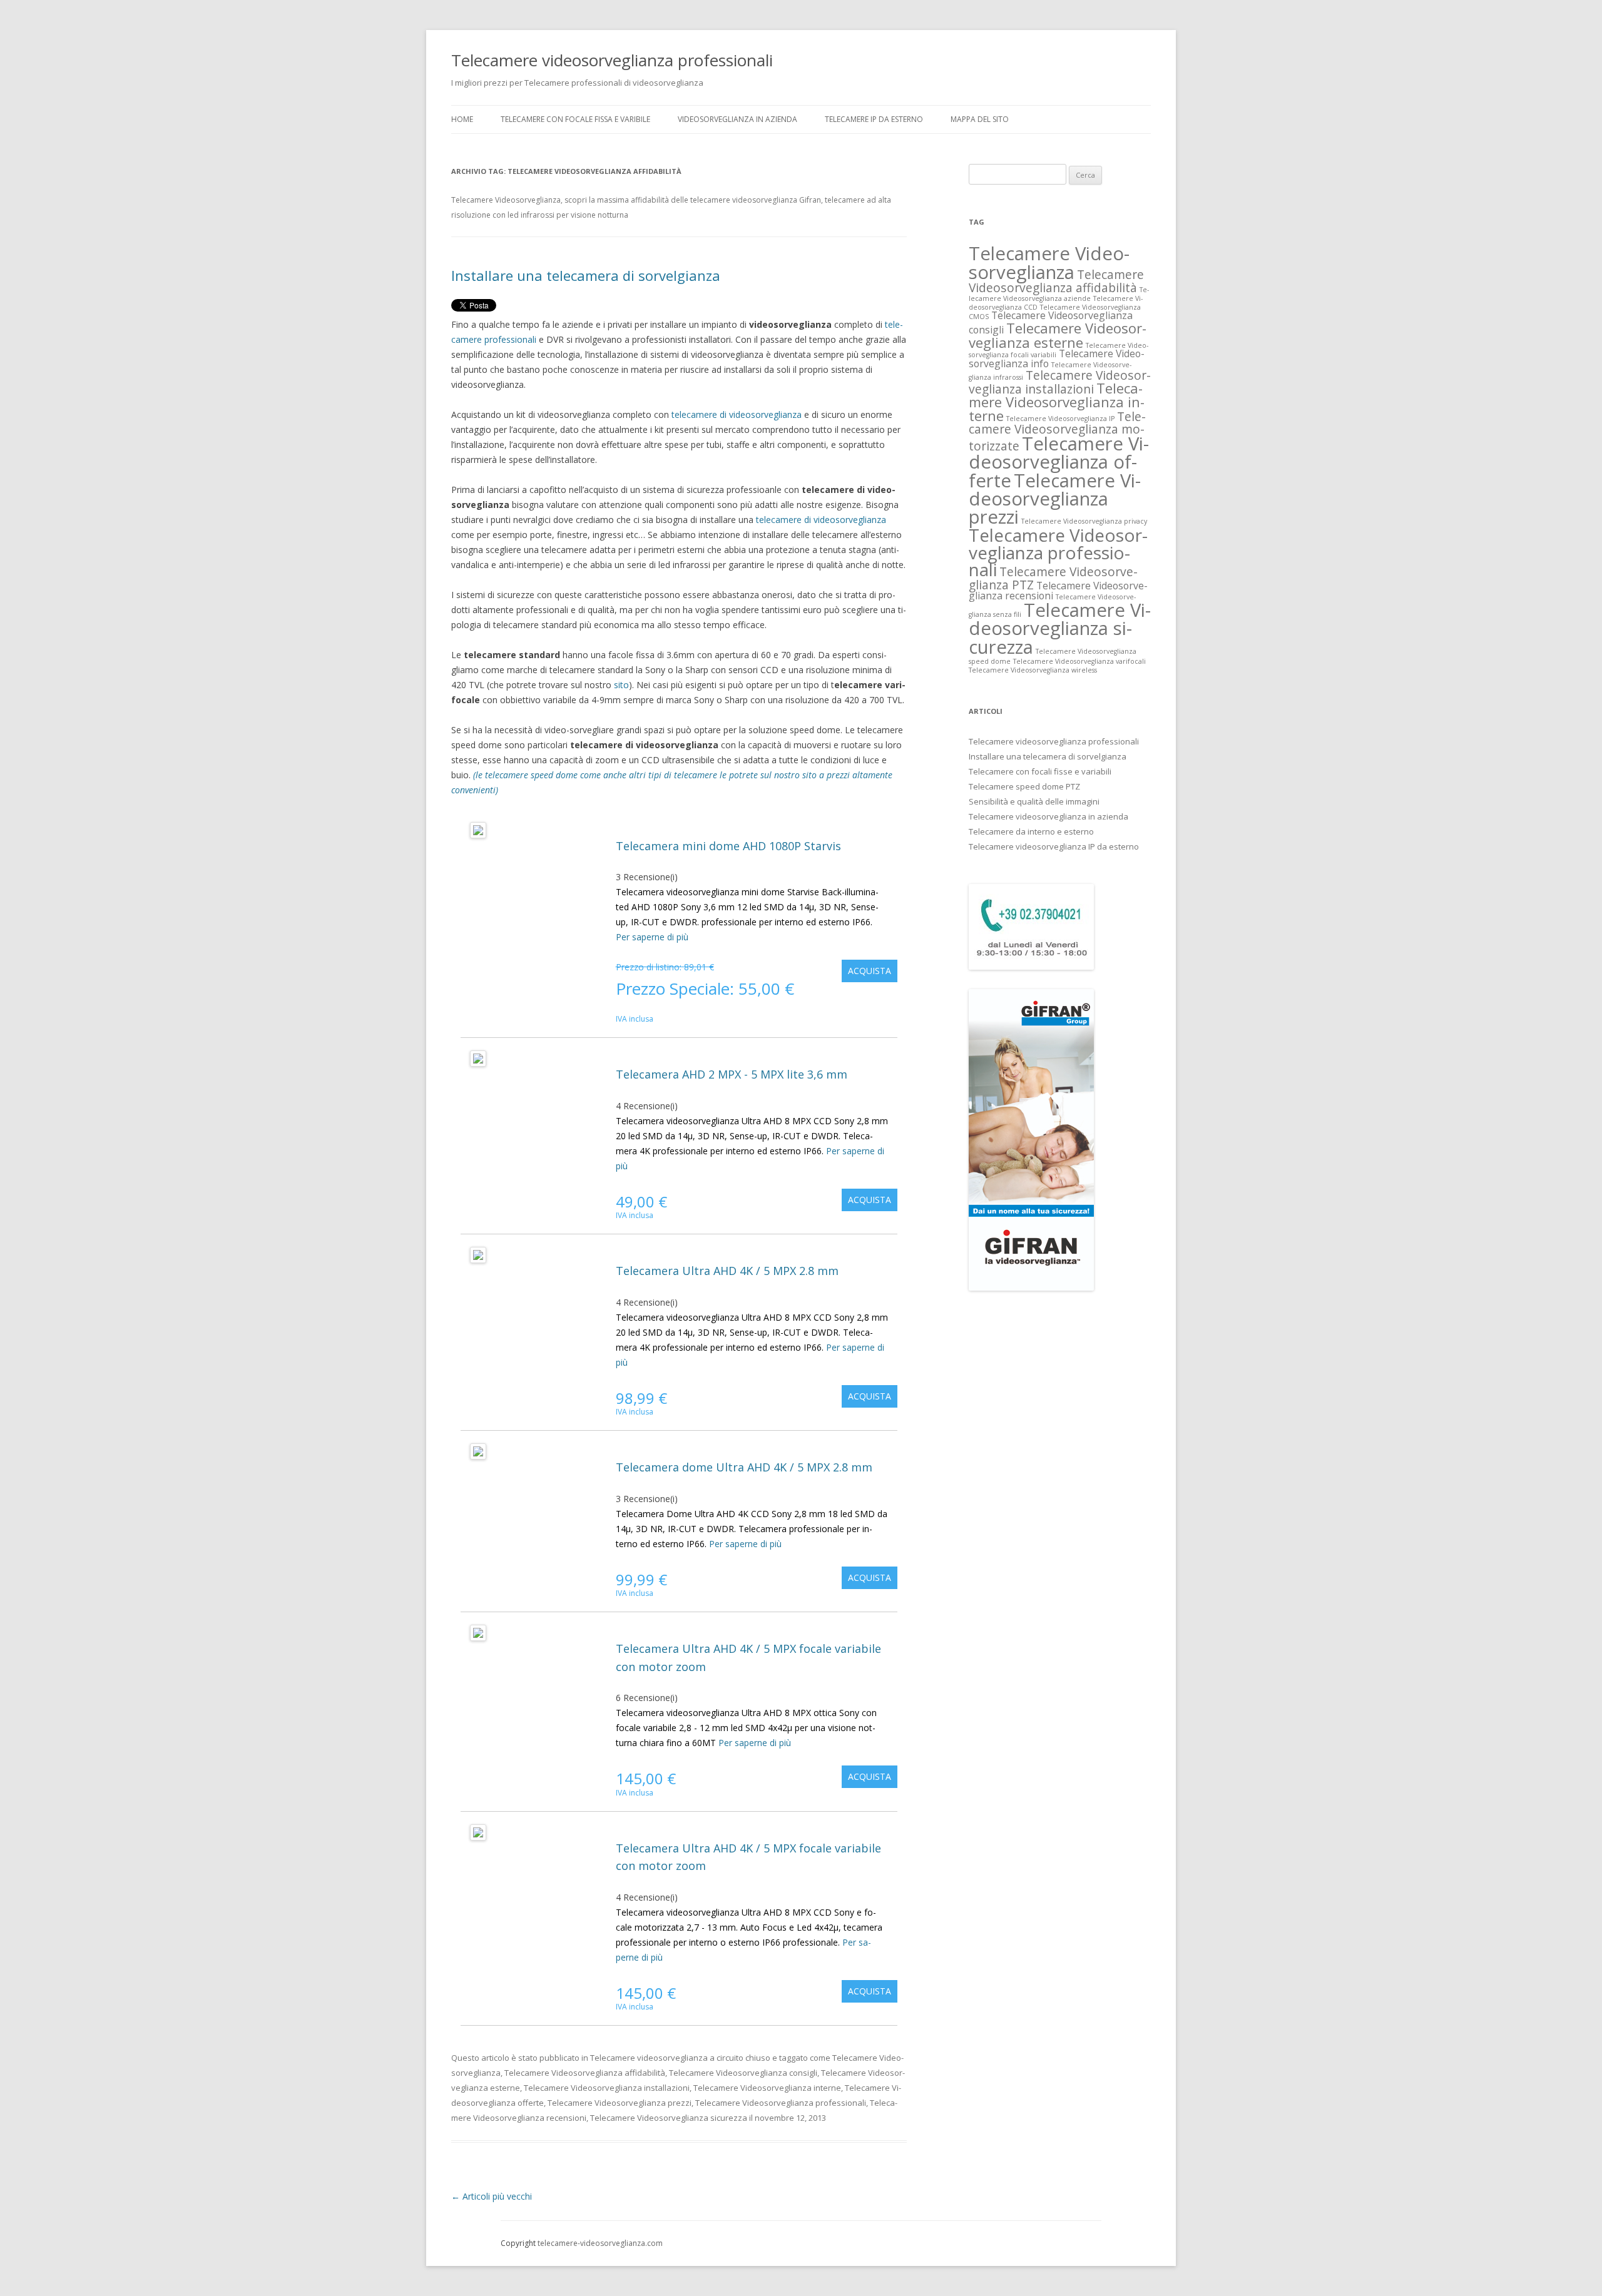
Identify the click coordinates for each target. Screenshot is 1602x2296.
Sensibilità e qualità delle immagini (1034, 801)
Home (462, 119)
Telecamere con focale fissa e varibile (575, 119)
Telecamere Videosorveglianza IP (1060, 419)
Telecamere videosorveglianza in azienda (1048, 816)
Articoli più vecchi (492, 2196)
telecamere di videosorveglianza (737, 414)
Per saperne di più (652, 937)
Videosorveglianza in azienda (737, 119)
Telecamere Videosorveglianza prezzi (620, 2103)
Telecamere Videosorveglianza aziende (1059, 294)
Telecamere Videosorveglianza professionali (781, 2103)
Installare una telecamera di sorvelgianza (586, 275)
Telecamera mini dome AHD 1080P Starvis (728, 846)
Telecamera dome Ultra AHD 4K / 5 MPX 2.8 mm (744, 1467)
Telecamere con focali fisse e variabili (1040, 771)
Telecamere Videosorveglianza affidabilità (585, 2073)
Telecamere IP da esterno (874, 119)
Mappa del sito (980, 119)
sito (621, 685)
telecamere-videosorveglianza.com (600, 2243)
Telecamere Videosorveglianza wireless (1033, 670)
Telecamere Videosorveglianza (1049, 262)
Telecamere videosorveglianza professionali (612, 60)
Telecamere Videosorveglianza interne (767, 2088)
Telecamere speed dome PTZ (1024, 786)
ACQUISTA (870, 971)
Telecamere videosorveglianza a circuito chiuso (680, 2058)
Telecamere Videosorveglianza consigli (743, 2073)
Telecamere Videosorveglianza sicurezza (669, 2118)
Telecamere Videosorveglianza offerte (1059, 462)
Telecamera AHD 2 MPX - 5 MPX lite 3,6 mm (732, 1074)
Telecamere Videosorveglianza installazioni (607, 2088)
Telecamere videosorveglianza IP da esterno (1054, 846)
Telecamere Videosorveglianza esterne (1058, 335)
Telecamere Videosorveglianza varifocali (1079, 661)
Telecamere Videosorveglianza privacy (1084, 521)
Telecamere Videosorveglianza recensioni (1058, 591)
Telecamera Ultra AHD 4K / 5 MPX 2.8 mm (727, 1271)
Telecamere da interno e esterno (1031, 831)
